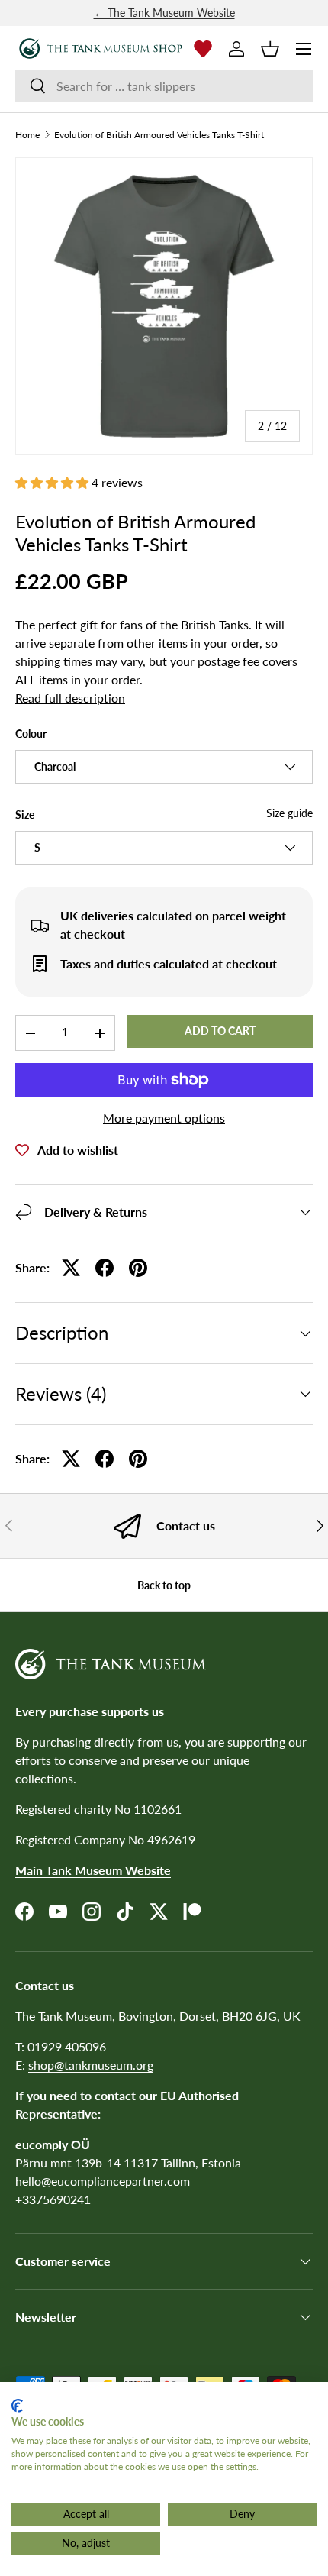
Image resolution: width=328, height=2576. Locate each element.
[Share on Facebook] (105, 1268)
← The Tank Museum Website (164, 13)
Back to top (164, 1585)
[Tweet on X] (71, 1268)
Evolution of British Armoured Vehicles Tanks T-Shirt (159, 135)
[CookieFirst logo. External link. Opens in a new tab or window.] (17, 2406)
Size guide (289, 813)
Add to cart (220, 1031)
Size (25, 814)
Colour (31, 734)
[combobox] (164, 86)
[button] (270, 49)
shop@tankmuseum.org (91, 2065)
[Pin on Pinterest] (138, 1268)
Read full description (70, 698)
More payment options (164, 1118)
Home (27, 135)
